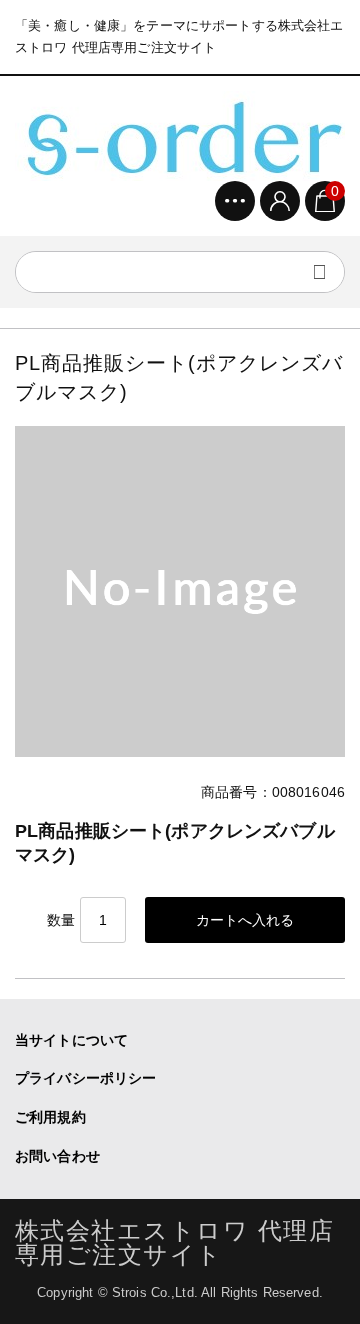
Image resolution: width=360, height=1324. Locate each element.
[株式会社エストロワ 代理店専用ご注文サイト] (180, 136)
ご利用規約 (50, 1117)
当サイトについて (71, 1040)
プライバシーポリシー (85, 1078)
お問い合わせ (57, 1156)
